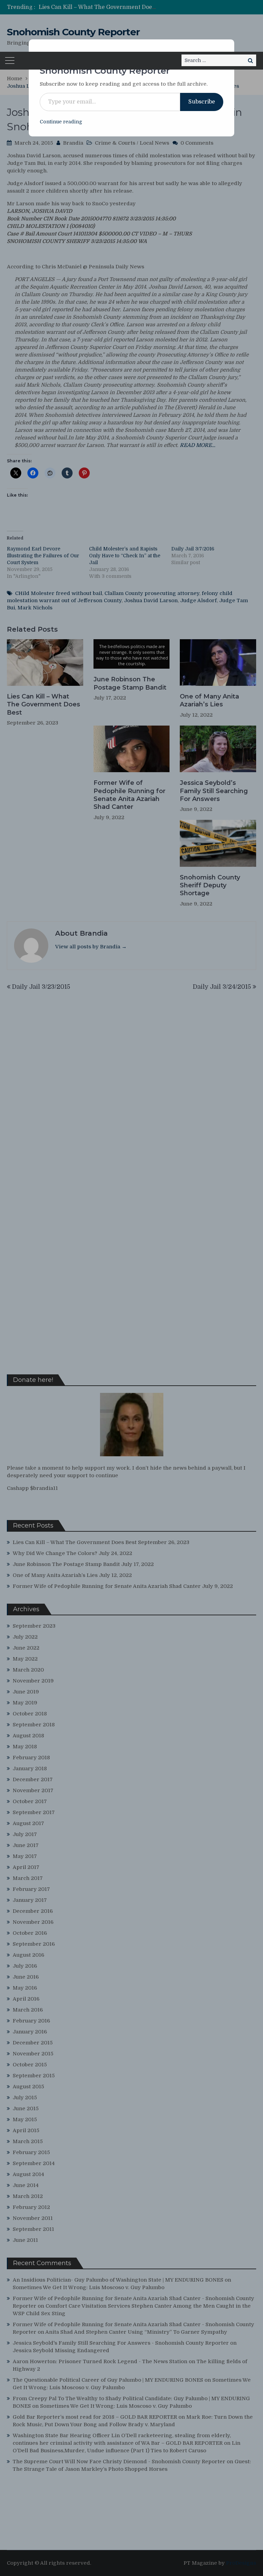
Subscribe (202, 102)
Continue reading (61, 122)
